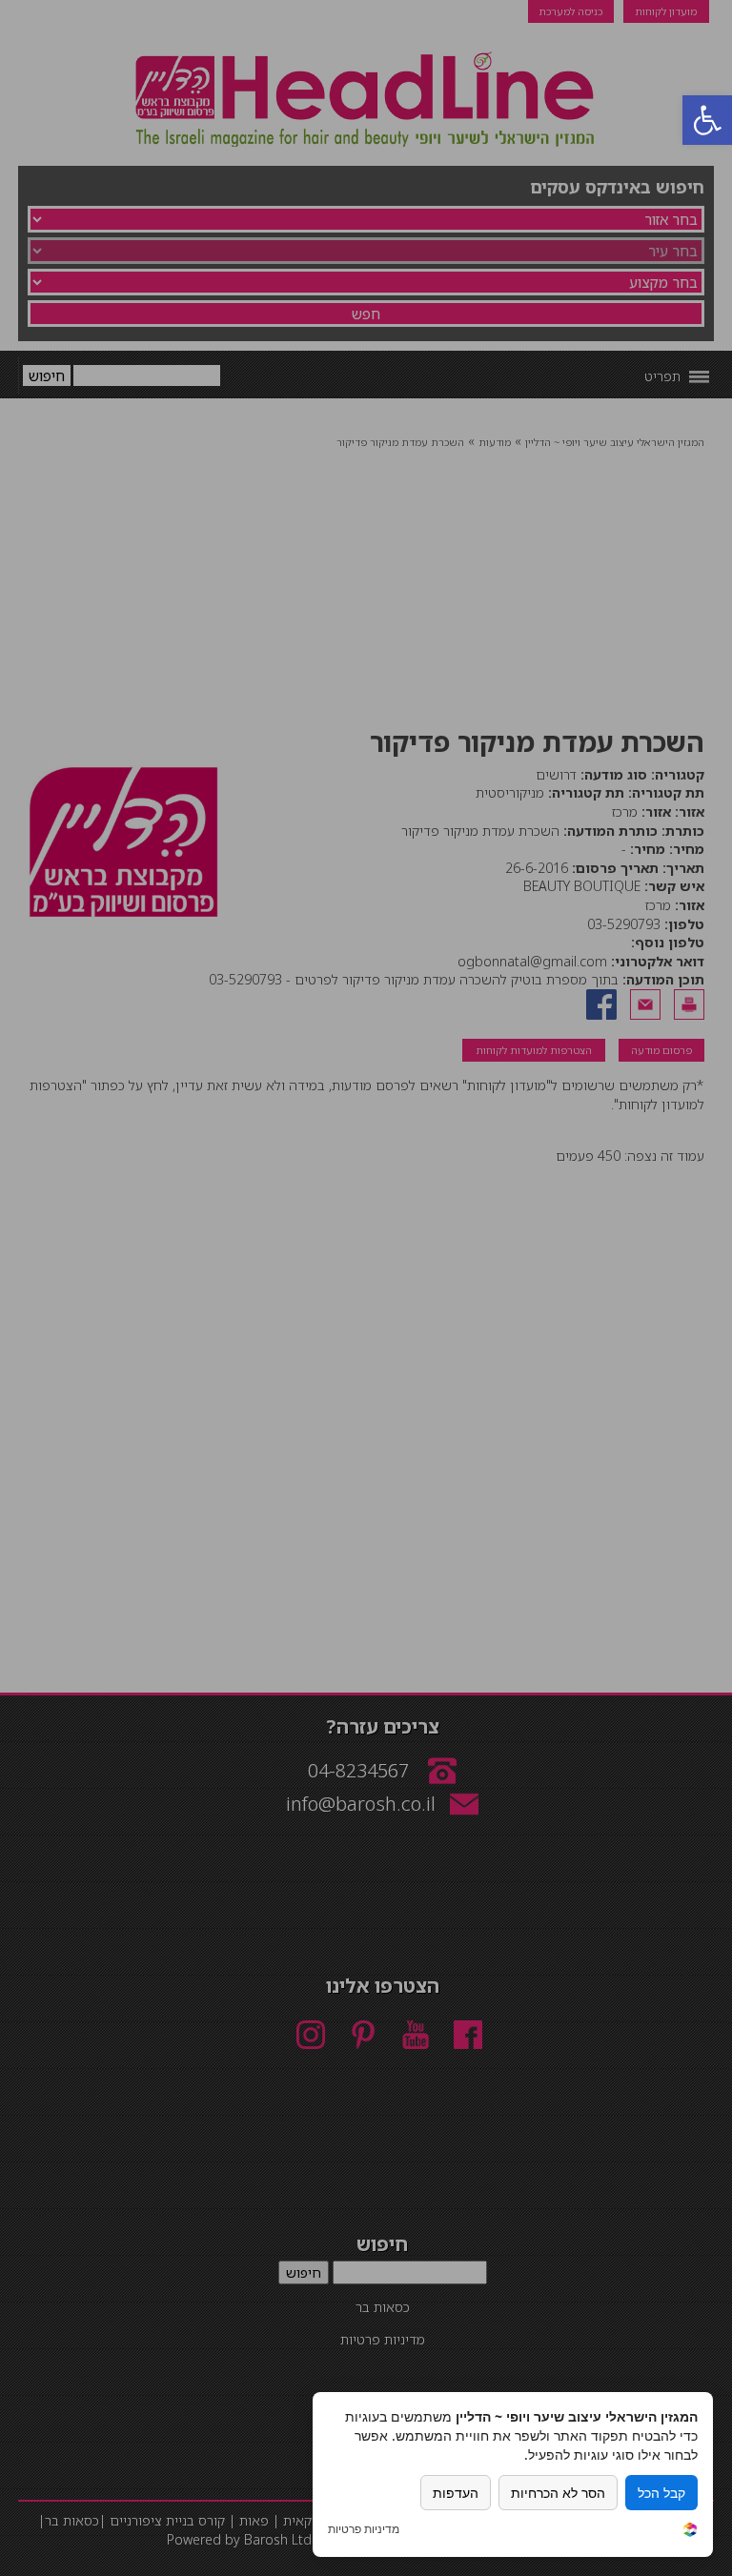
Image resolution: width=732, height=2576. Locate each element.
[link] (690, 2532)
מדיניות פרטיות (364, 2529)
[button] (707, 120)
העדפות (456, 2493)
